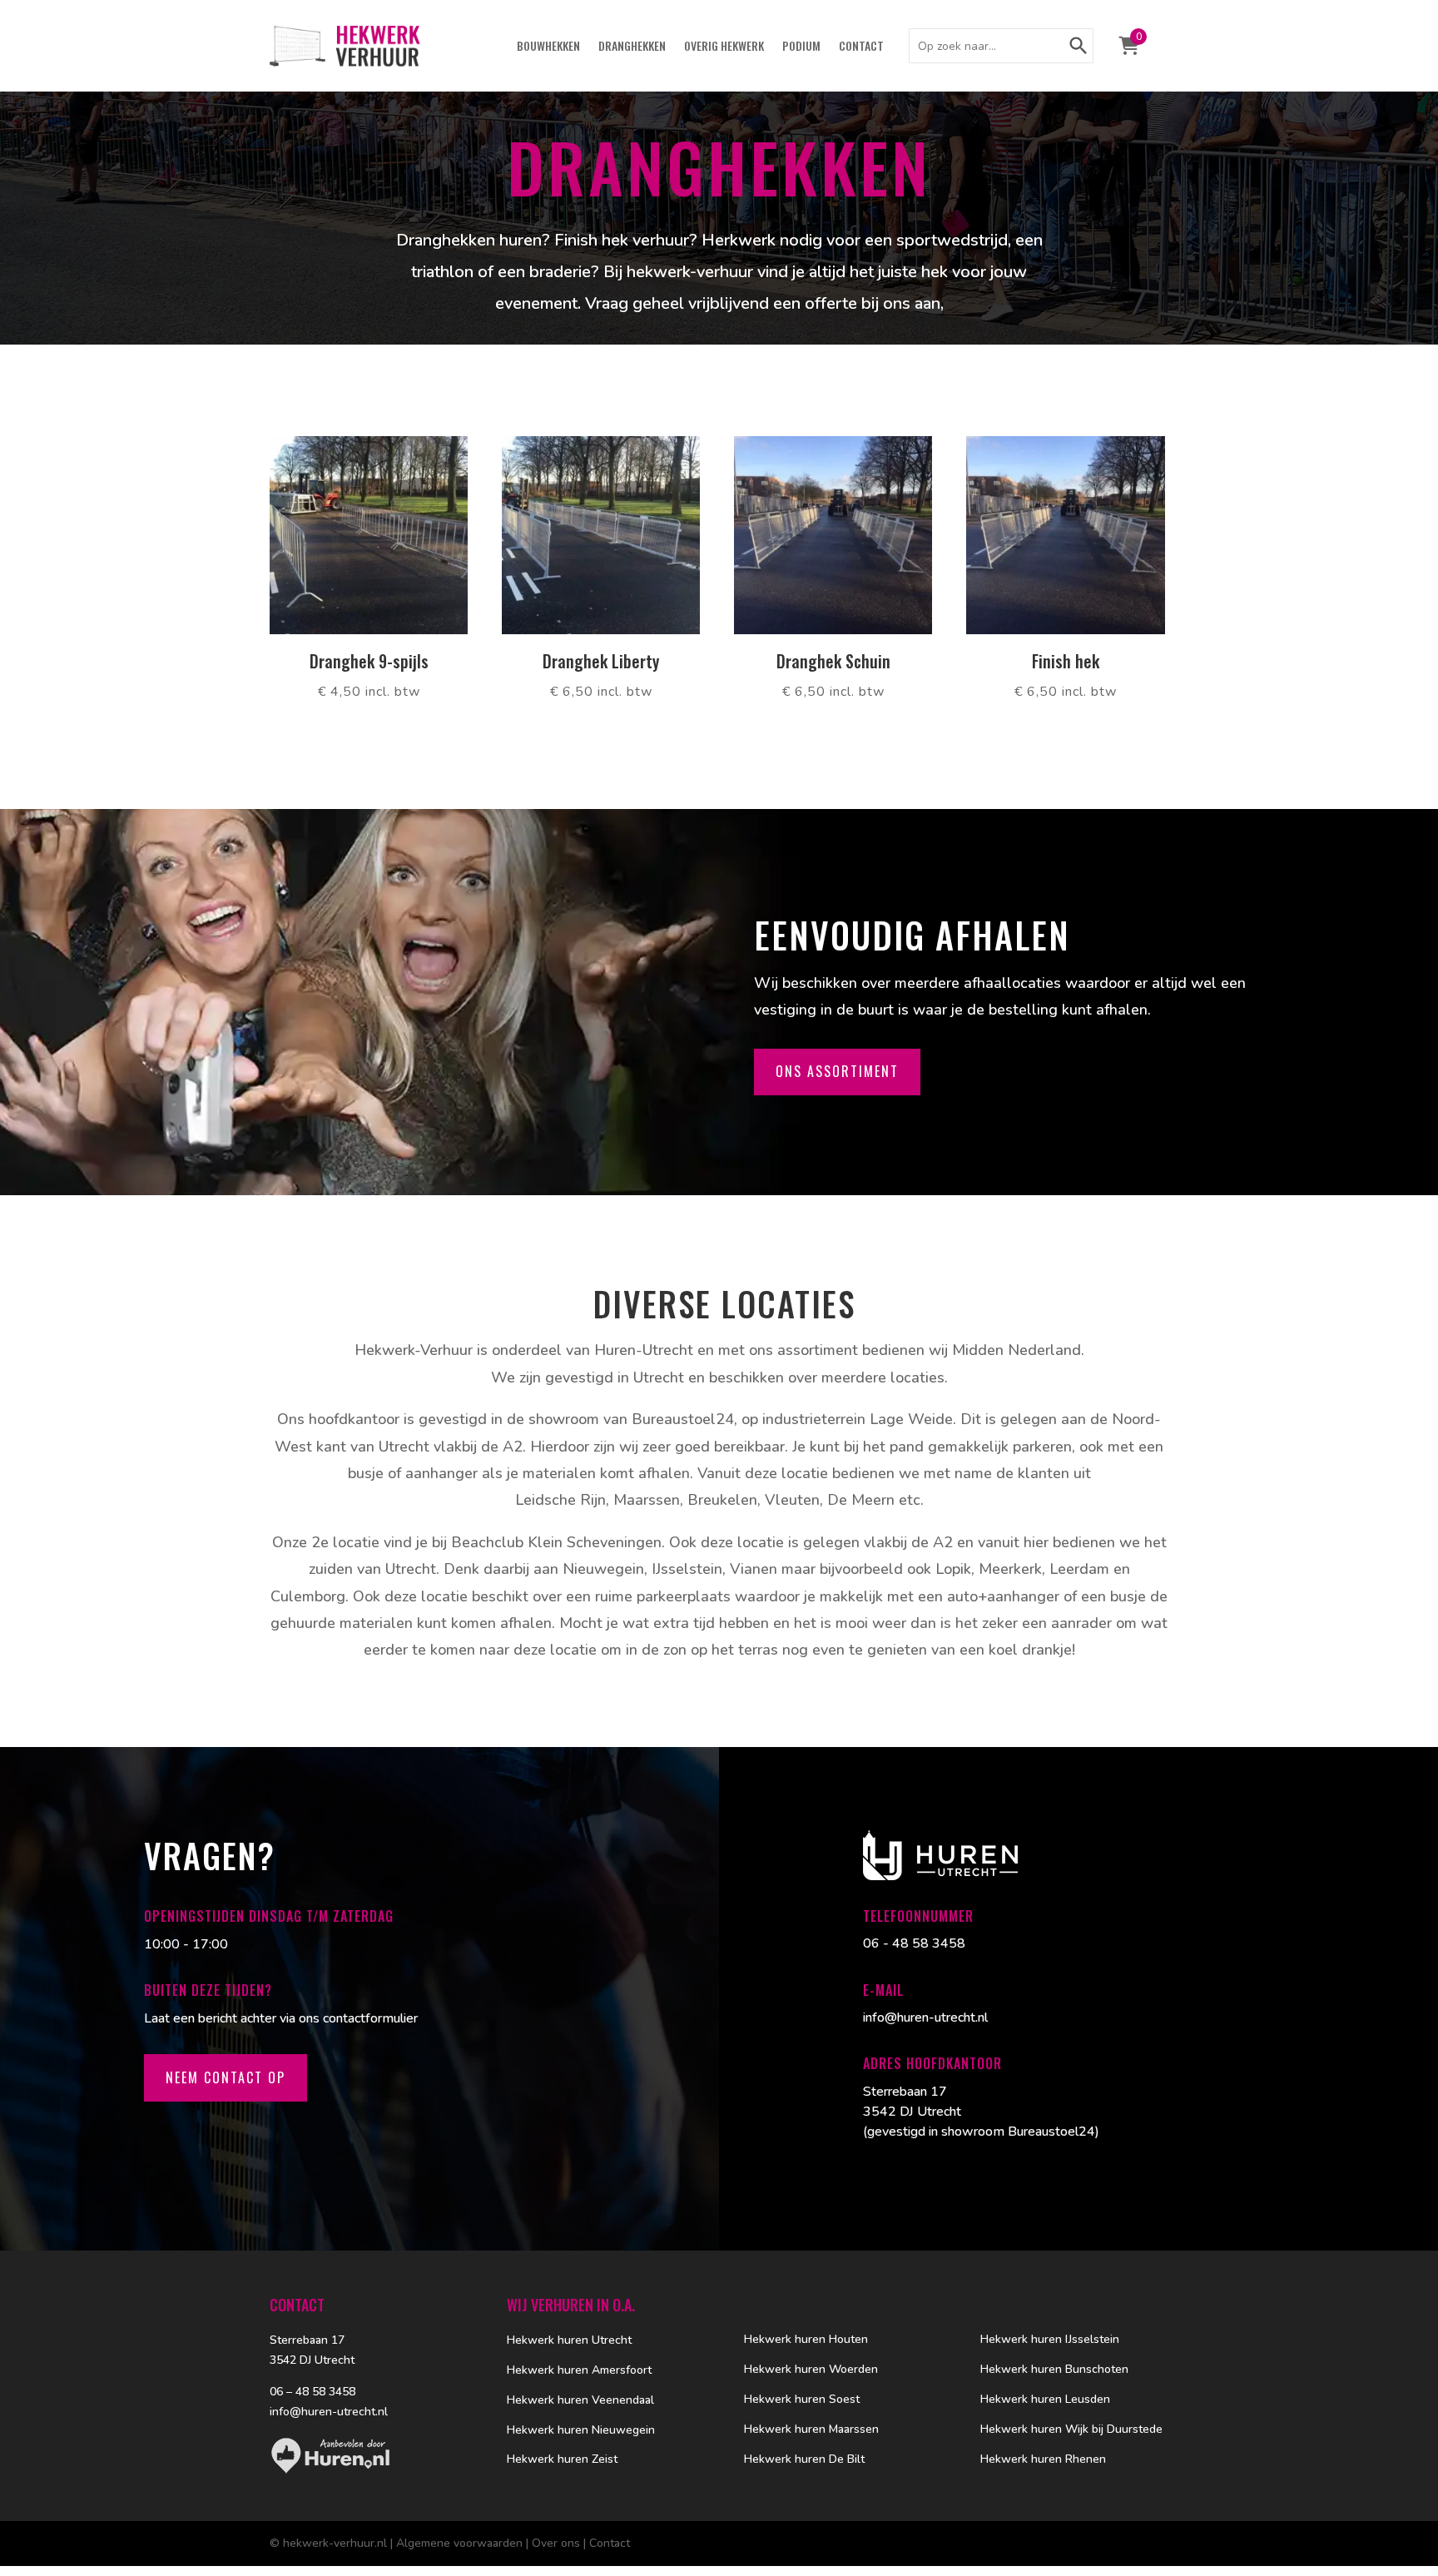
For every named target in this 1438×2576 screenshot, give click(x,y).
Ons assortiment (837, 1071)
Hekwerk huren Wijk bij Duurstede (1071, 2429)
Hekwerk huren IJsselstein (1050, 2339)
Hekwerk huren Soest (802, 2399)
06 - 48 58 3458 (914, 1943)
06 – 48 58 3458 (312, 2392)
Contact (861, 47)
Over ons (556, 2543)
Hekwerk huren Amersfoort (579, 2370)
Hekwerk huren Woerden (811, 2369)
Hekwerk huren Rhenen (1043, 2459)
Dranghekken (632, 47)
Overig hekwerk (724, 47)
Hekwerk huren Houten (806, 2339)
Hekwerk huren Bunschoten (1054, 2369)
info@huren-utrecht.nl (925, 2018)
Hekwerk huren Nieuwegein (581, 2430)
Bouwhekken (548, 47)
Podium (801, 47)
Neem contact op (226, 2077)
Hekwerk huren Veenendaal (580, 2400)
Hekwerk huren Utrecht (569, 2340)
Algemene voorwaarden (459, 2543)
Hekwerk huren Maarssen (811, 2429)
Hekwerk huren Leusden (1045, 2399)
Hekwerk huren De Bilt (804, 2459)
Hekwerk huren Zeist (562, 2459)
